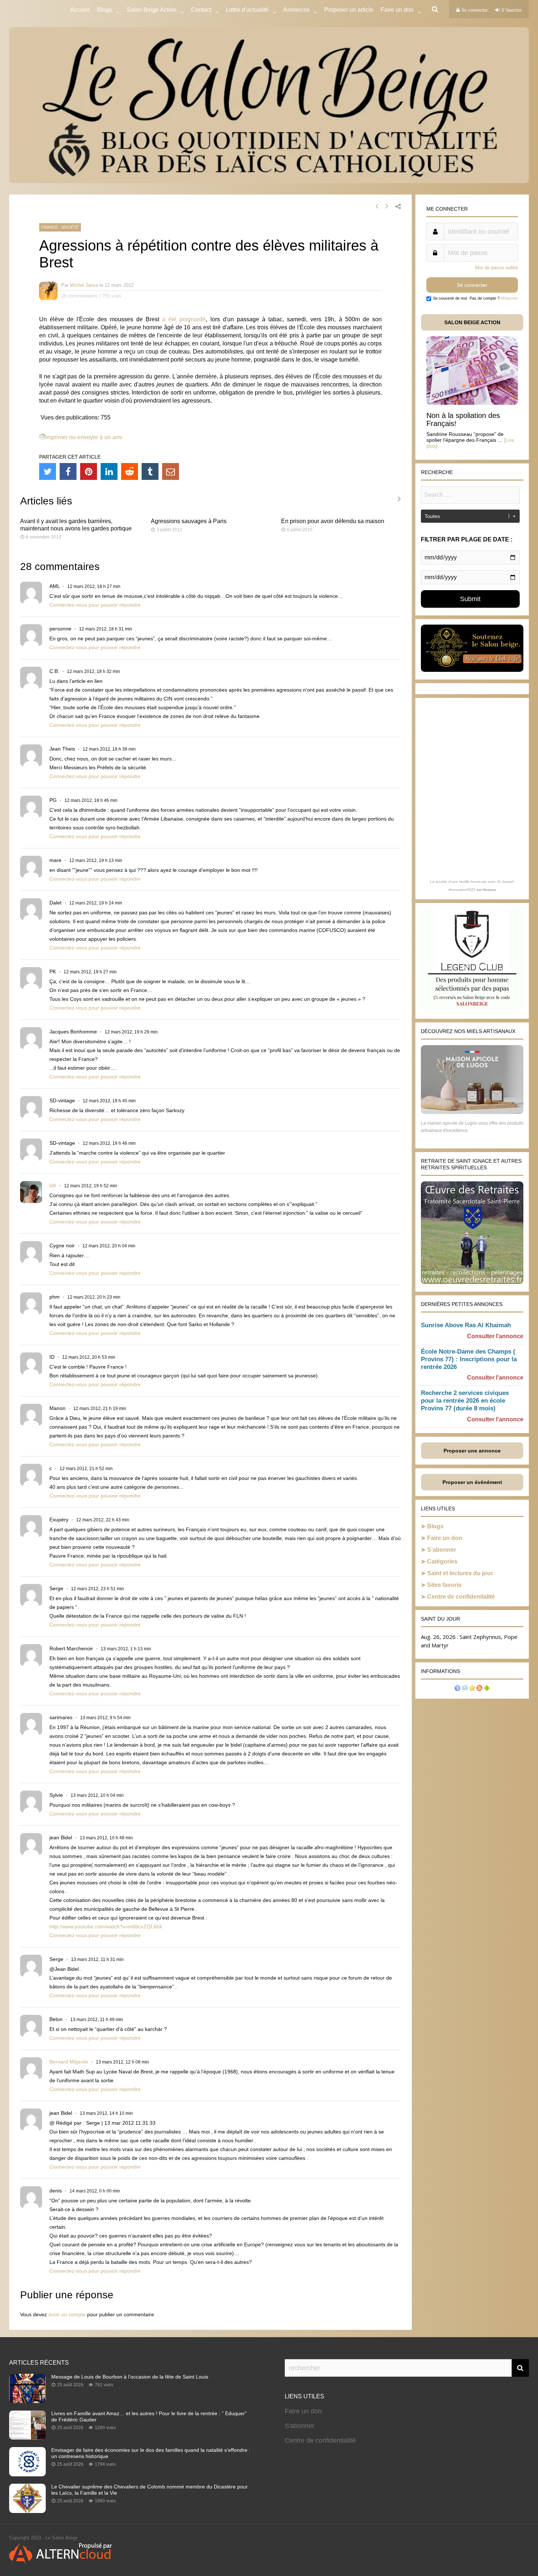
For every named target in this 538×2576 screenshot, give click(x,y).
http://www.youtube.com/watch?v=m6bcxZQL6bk (106, 1927)
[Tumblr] (150, 471)
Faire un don (445, 1538)
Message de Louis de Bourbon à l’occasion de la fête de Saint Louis (130, 2377)
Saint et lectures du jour (460, 1573)
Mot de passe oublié (496, 268)
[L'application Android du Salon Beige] (487, 1689)
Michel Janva (84, 285)
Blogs (104, 10)
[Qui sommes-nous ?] (457, 1689)
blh (53, 1185)
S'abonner (300, 2426)
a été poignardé (184, 319)
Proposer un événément (472, 1482)
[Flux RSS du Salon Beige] (479, 1689)
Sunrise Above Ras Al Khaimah (466, 1325)
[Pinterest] (89, 471)
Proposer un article (349, 10)
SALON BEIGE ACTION (472, 322)
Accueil (80, 10)
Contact (201, 10)
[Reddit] (130, 471)
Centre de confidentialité (461, 1597)
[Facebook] (68, 471)
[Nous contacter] (465, 1689)
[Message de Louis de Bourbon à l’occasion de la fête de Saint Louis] (27, 2401)
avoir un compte (67, 2314)
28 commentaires (79, 296)
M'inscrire (509, 298)
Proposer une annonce (472, 1451)
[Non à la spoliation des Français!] (472, 403)
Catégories (442, 1561)
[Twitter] (48, 471)
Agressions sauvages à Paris (189, 521)
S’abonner (442, 1550)
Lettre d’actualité (247, 10)
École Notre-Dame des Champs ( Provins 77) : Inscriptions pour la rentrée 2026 (469, 1359)
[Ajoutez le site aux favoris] (472, 1689)
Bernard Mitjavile (69, 2062)
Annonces (296, 10)
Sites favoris (444, 1585)
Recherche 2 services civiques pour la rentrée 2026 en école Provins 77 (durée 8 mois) (465, 1401)
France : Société (60, 227)
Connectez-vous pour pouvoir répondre (95, 605)
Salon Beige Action (152, 10)
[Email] (171, 471)
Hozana (489, 890)
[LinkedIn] (109, 471)
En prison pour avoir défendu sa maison (333, 521)
